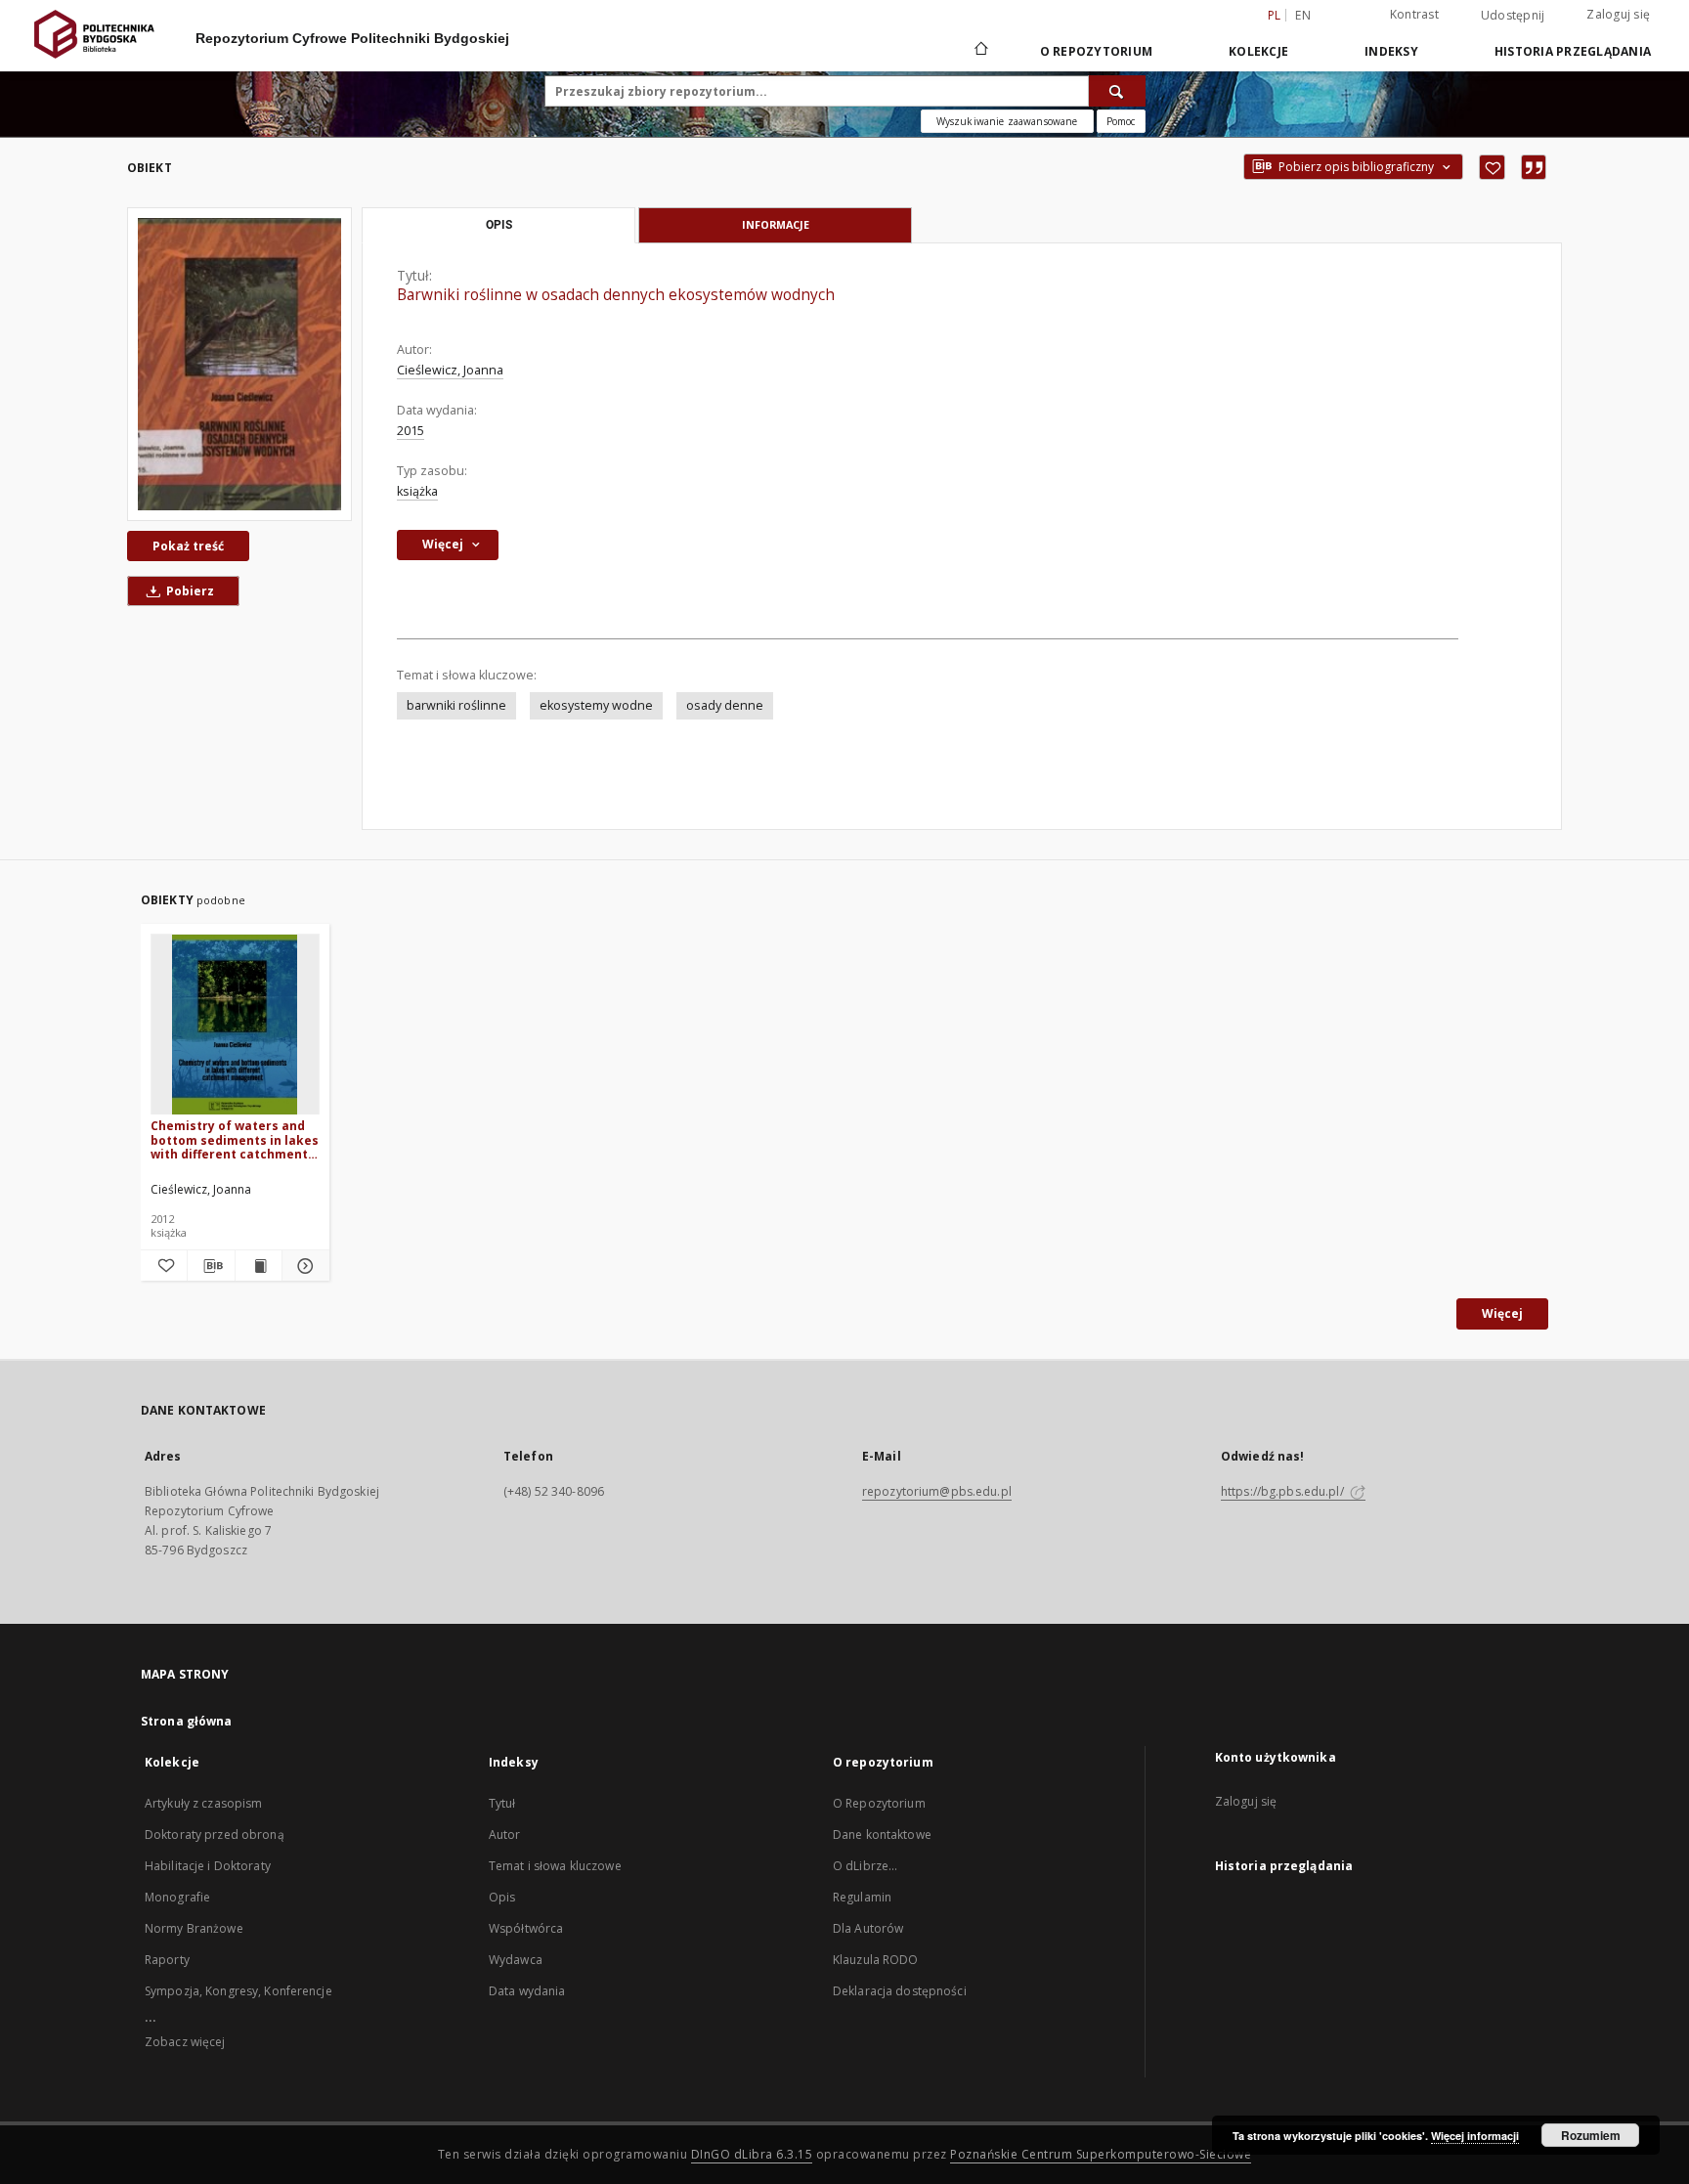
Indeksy (1391, 51)
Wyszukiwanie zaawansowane (1007, 121)
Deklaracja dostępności (900, 1991)
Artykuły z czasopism (203, 1803)
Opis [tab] (499, 225)
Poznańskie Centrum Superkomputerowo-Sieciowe (1101, 2154)
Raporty (167, 1960)
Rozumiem (1591, 2135)
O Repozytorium (879, 1803)
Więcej (1502, 1313)
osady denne (725, 705)
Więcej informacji (1475, 2136)
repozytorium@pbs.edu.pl (937, 1491)
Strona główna (187, 1721)
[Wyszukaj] (1117, 91)
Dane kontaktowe (882, 1835)
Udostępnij (1513, 16)
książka (417, 491)
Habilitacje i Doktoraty (208, 1866)
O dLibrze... (865, 1866)
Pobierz (189, 591)
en (1303, 15)
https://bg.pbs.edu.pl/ (1284, 1491)
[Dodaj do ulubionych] (1492, 167)
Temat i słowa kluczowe (555, 1866)
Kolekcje (1258, 51)
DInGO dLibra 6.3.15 (752, 2154)
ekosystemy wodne (596, 705)
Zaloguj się (1618, 14)
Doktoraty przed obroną (215, 1835)
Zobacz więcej (185, 2042)
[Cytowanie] (1534, 167)
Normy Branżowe (194, 1928)
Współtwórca (526, 1928)
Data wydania (527, 1991)
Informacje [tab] (776, 224)
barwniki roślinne (456, 705)
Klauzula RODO (876, 1960)
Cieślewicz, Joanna (450, 370)
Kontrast (1414, 14)
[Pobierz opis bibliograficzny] (211, 1266)
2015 (411, 431)
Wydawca (516, 1960)
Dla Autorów (868, 1928)
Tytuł (502, 1803)
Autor (505, 1835)
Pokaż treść (188, 546)
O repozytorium (1097, 51)
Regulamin (862, 1897)
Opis (502, 1897)
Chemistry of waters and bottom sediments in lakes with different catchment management (235, 1139)
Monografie (177, 1897)
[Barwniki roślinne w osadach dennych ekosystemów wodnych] (239, 364)
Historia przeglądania (1573, 51)
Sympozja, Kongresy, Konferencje (238, 1991)
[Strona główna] (980, 51)
